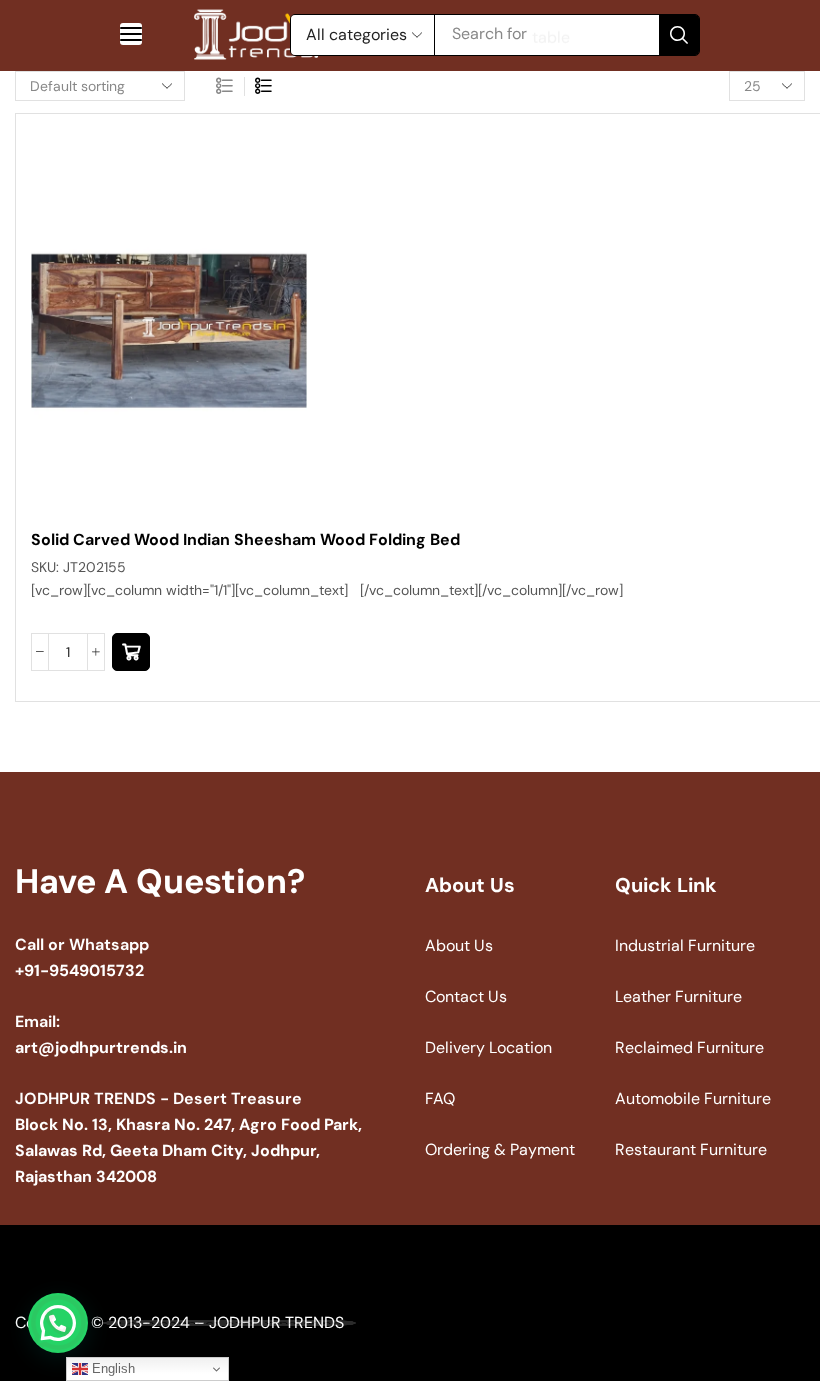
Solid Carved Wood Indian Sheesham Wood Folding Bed (245, 539)
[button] (131, 34)
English (111, 1368)
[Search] (679, 35)
